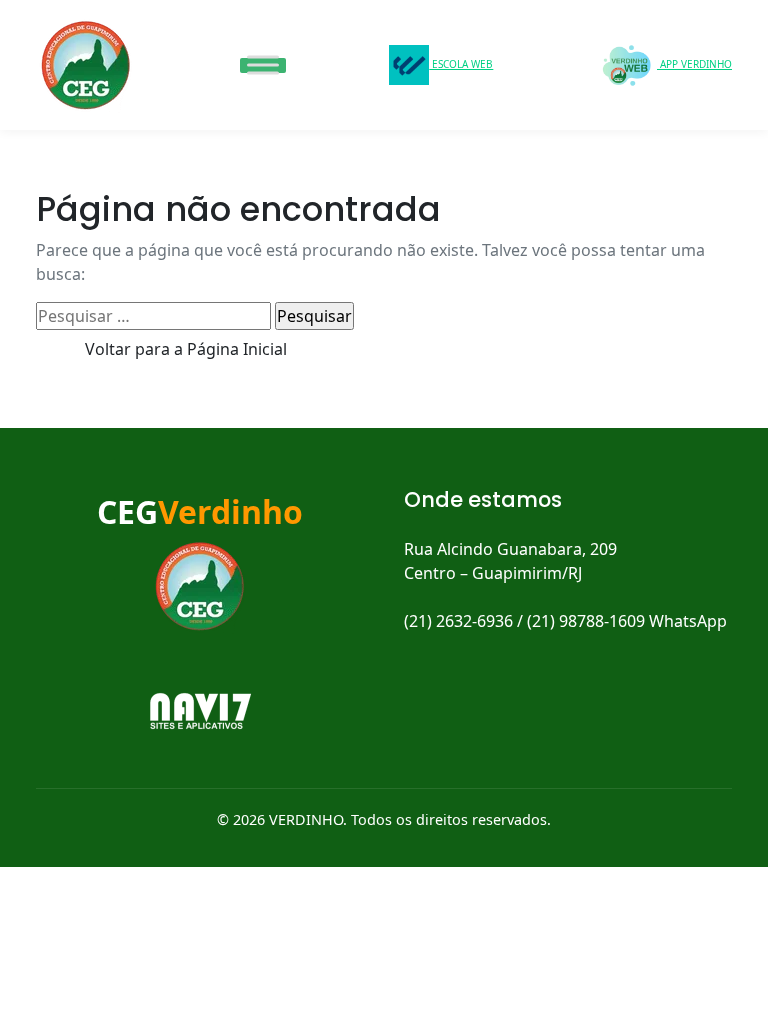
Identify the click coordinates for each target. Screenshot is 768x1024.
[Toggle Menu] (263, 64)
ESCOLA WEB (461, 64)
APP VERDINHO (694, 64)
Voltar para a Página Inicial (186, 349)
